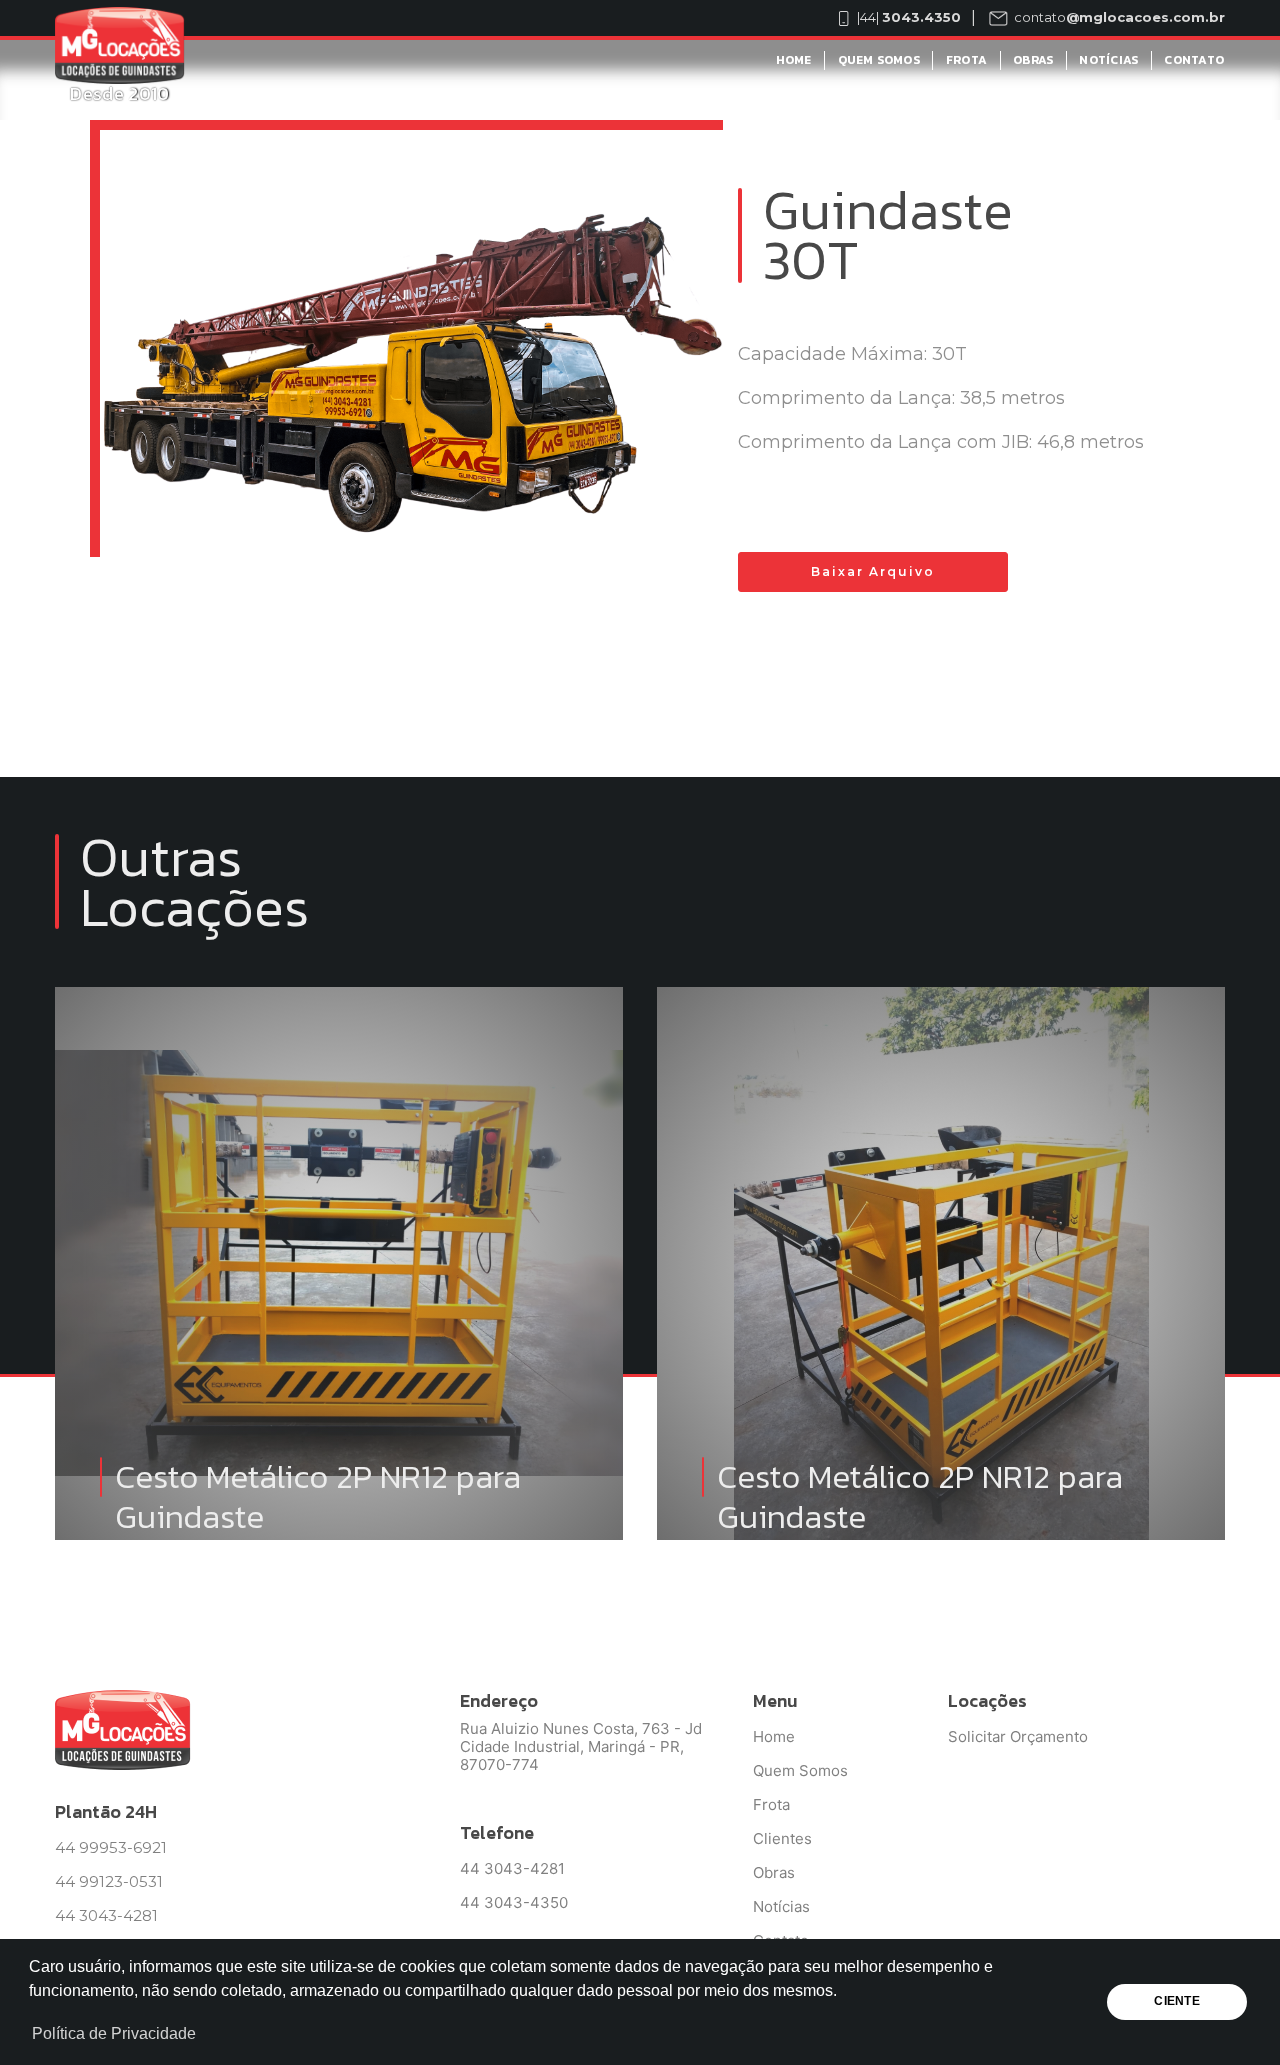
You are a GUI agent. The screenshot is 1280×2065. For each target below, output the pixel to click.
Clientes (782, 1838)
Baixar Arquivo (873, 571)
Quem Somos (879, 60)
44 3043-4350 (514, 1902)
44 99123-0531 (109, 1881)
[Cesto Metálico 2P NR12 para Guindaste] (339, 1027)
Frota (966, 60)
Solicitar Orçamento (1018, 1736)
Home (794, 60)
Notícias (1108, 60)
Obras (1033, 60)
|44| (907, 17)
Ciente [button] (1176, 2001)
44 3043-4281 (106, 1915)
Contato (1194, 60)
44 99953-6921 (111, 1847)
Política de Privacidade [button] (114, 2033)
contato (1118, 17)
